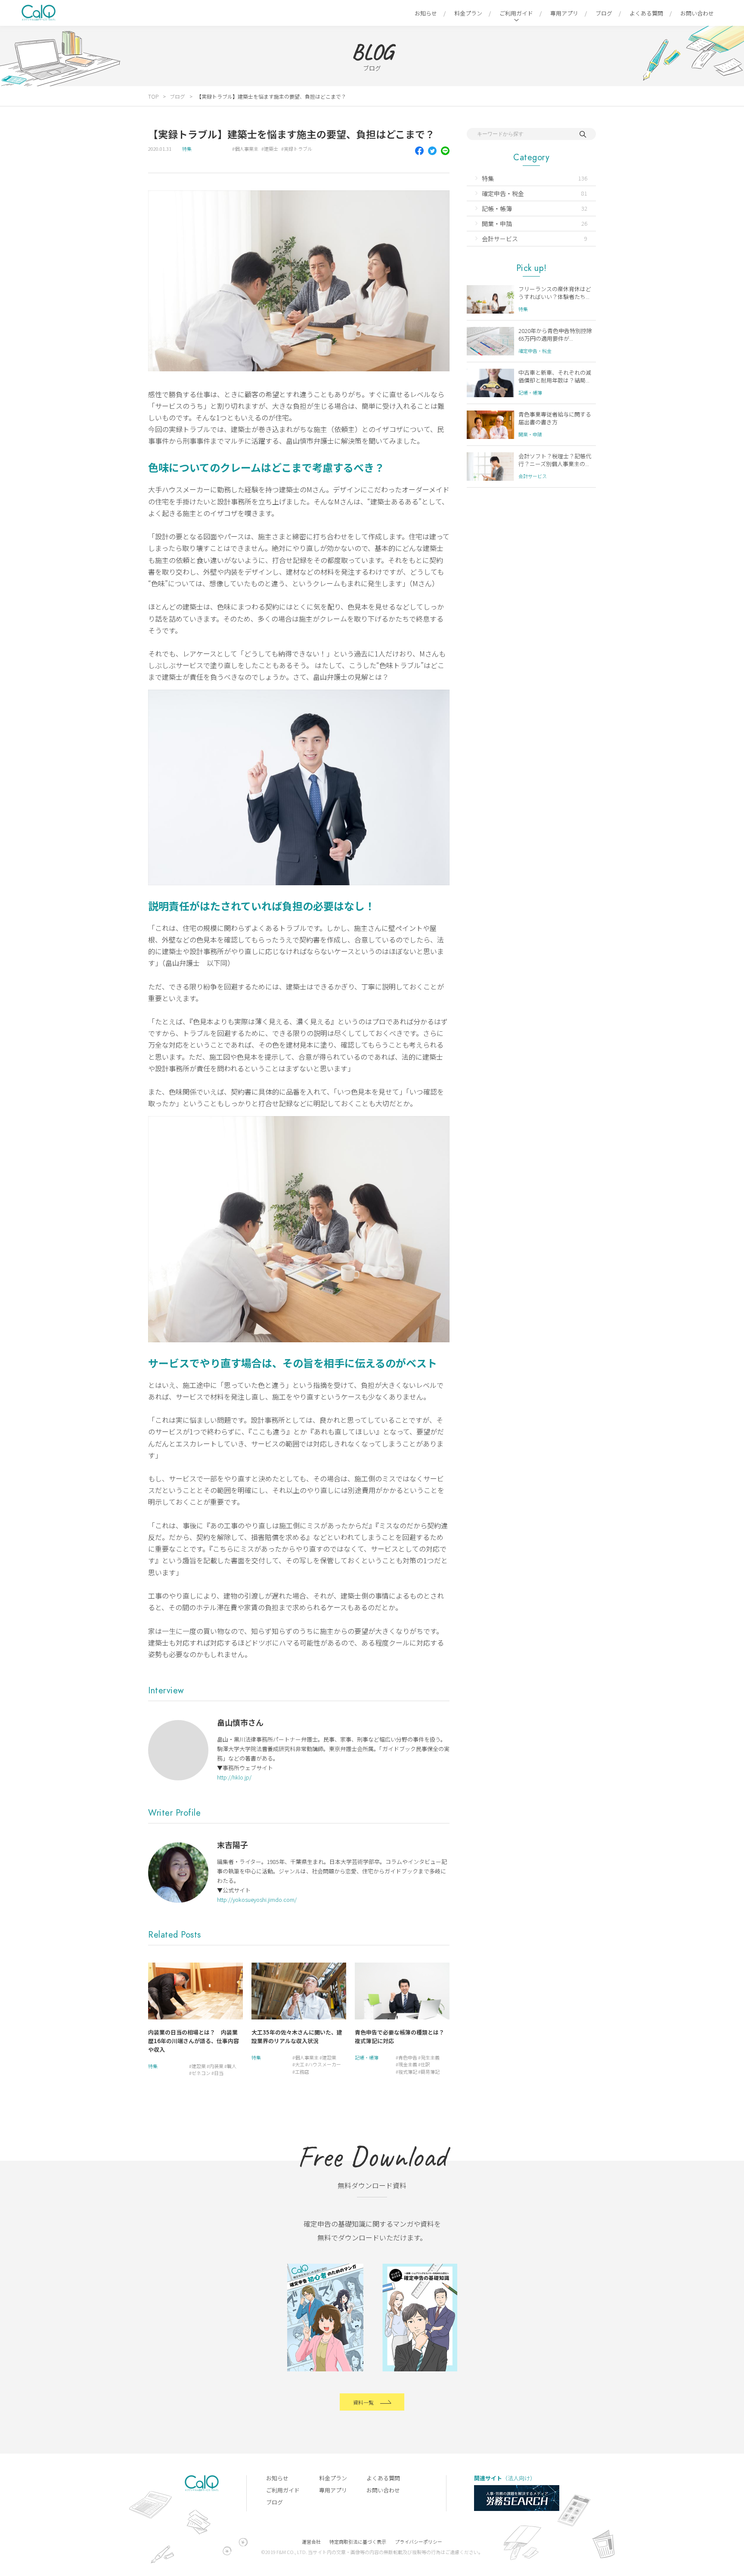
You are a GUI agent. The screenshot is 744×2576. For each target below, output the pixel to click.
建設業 (199, 2066)
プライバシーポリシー (418, 2542)
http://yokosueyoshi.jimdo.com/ (257, 1899)
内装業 (216, 2066)
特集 (187, 149)
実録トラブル (298, 149)
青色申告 (408, 2057)
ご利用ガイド (516, 13)
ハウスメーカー (324, 2064)
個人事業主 (246, 149)
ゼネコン (201, 2073)
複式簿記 (408, 2072)
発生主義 (430, 2057)
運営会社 (311, 2542)
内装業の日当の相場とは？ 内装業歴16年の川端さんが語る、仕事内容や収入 (194, 2041)
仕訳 (425, 2064)
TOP (153, 96)
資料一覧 (363, 2402)
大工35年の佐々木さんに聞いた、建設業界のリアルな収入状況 (297, 2036)
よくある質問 (646, 13)
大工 (300, 2064)
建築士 (271, 149)
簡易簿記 (430, 2072)
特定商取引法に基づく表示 (358, 2542)
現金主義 (408, 2064)
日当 (219, 2073)
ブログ (604, 13)
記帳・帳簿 (367, 2057)
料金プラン (468, 13)
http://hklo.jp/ (234, 1777)
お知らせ (426, 13)
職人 (232, 2066)
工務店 (302, 2072)
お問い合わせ (697, 13)
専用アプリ (564, 13)
